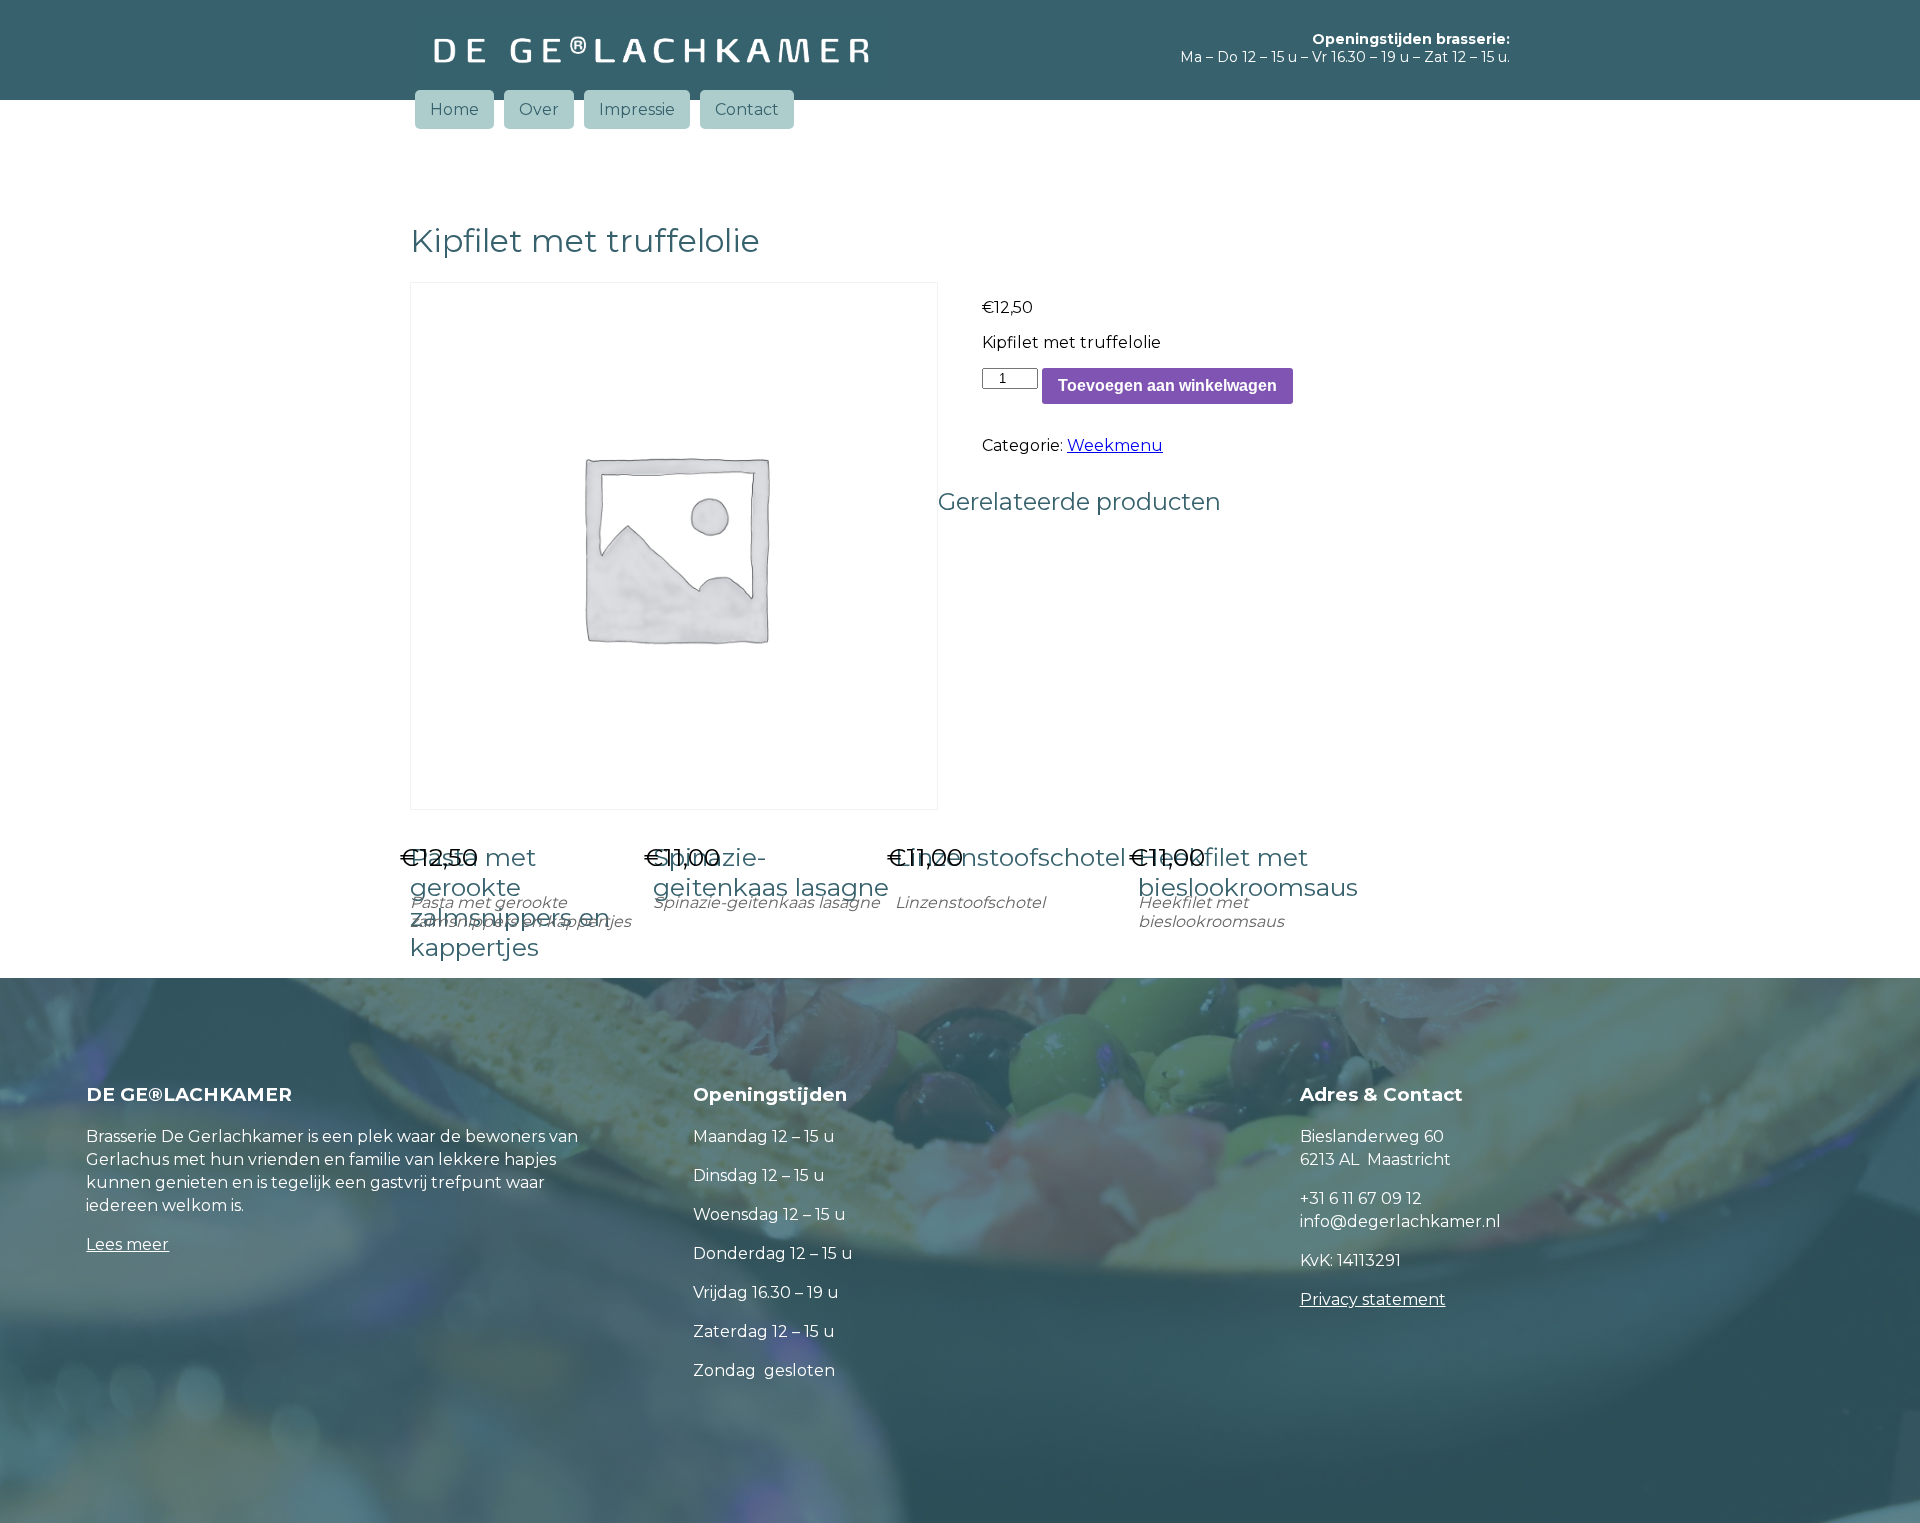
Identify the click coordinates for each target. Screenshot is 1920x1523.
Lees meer (127, 1244)
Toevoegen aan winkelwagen (1167, 385)
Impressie (637, 109)
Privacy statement (1373, 1299)
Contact (747, 109)
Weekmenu (1115, 445)
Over (539, 109)
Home (454, 109)
